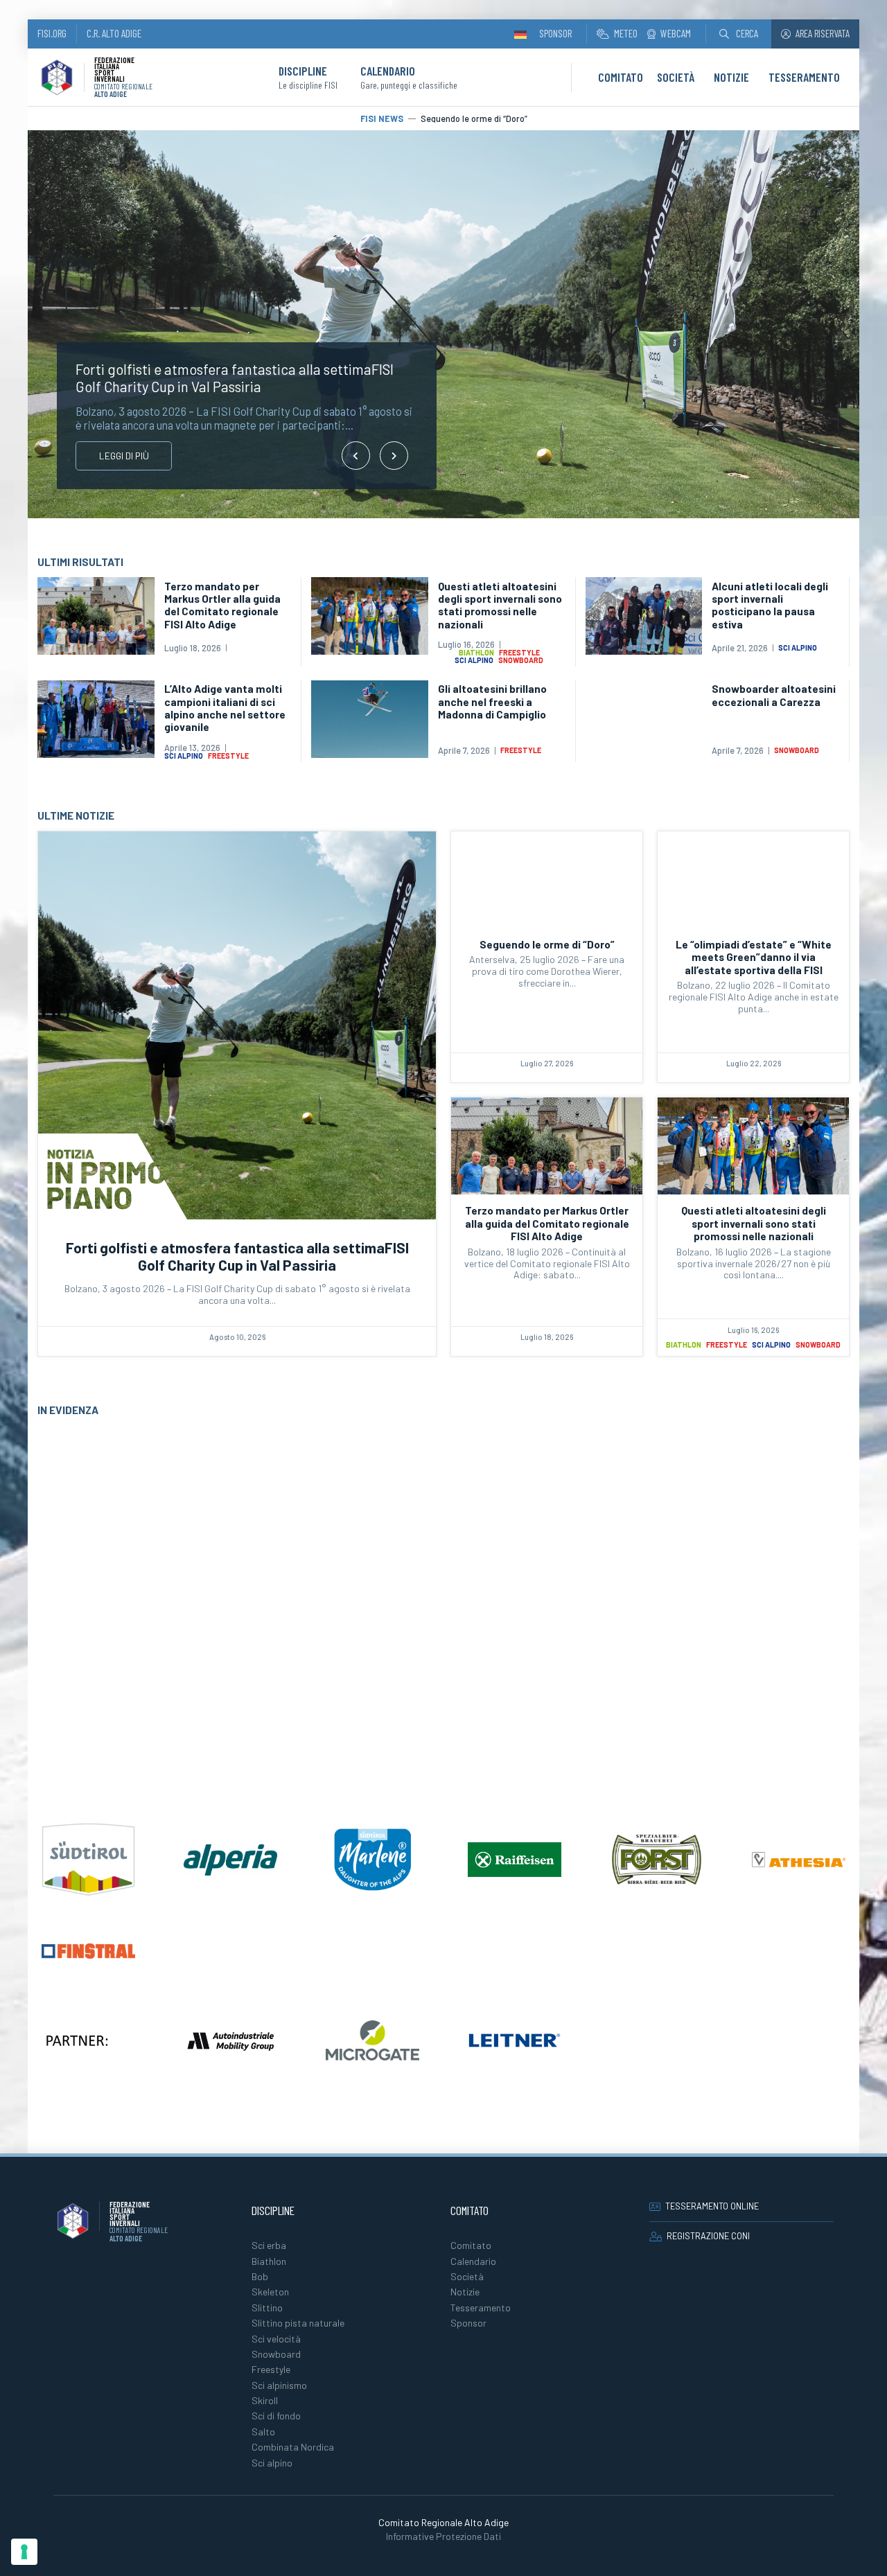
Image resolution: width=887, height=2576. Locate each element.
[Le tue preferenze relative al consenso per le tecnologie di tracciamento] (24, 2552)
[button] (739, 34)
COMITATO (621, 77)
